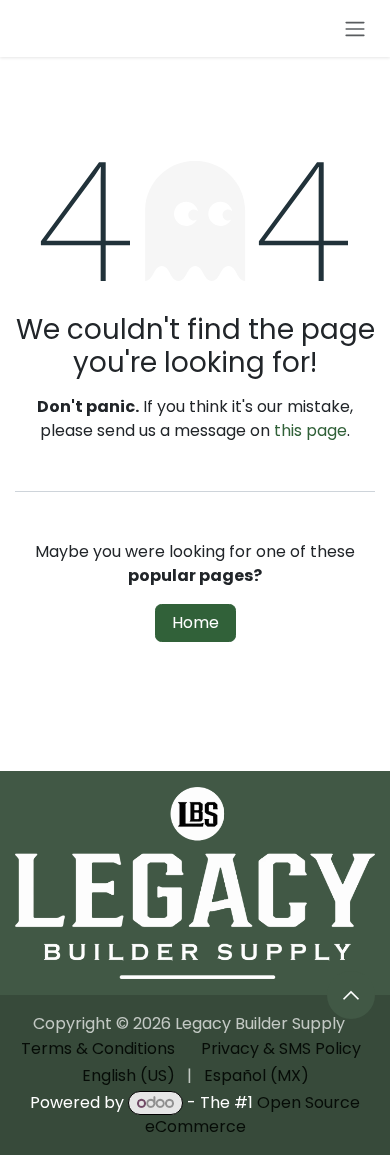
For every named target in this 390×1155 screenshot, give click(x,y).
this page (310, 430)
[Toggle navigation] (355, 28)
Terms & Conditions (98, 1048)
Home (195, 622)
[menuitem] (128, 1076)
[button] (351, 995)
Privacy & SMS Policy (281, 1048)
